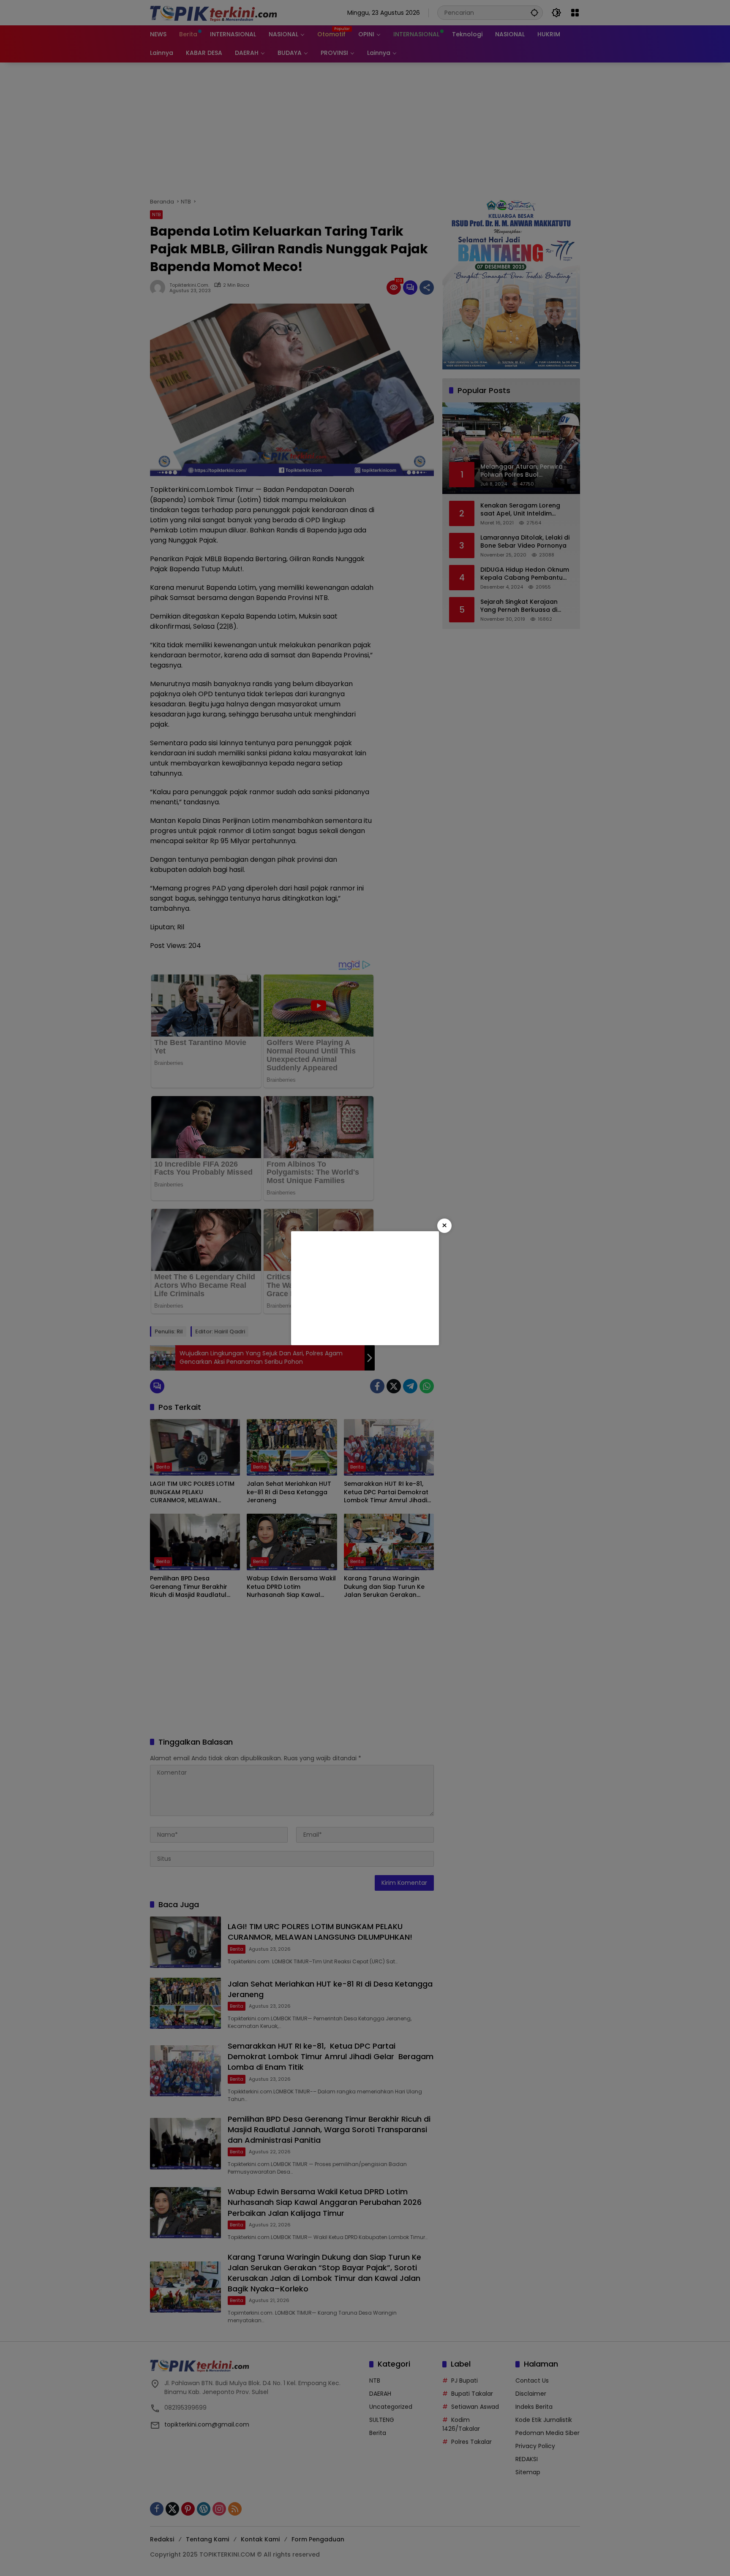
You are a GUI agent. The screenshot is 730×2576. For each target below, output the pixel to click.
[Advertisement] (365, 1288)
